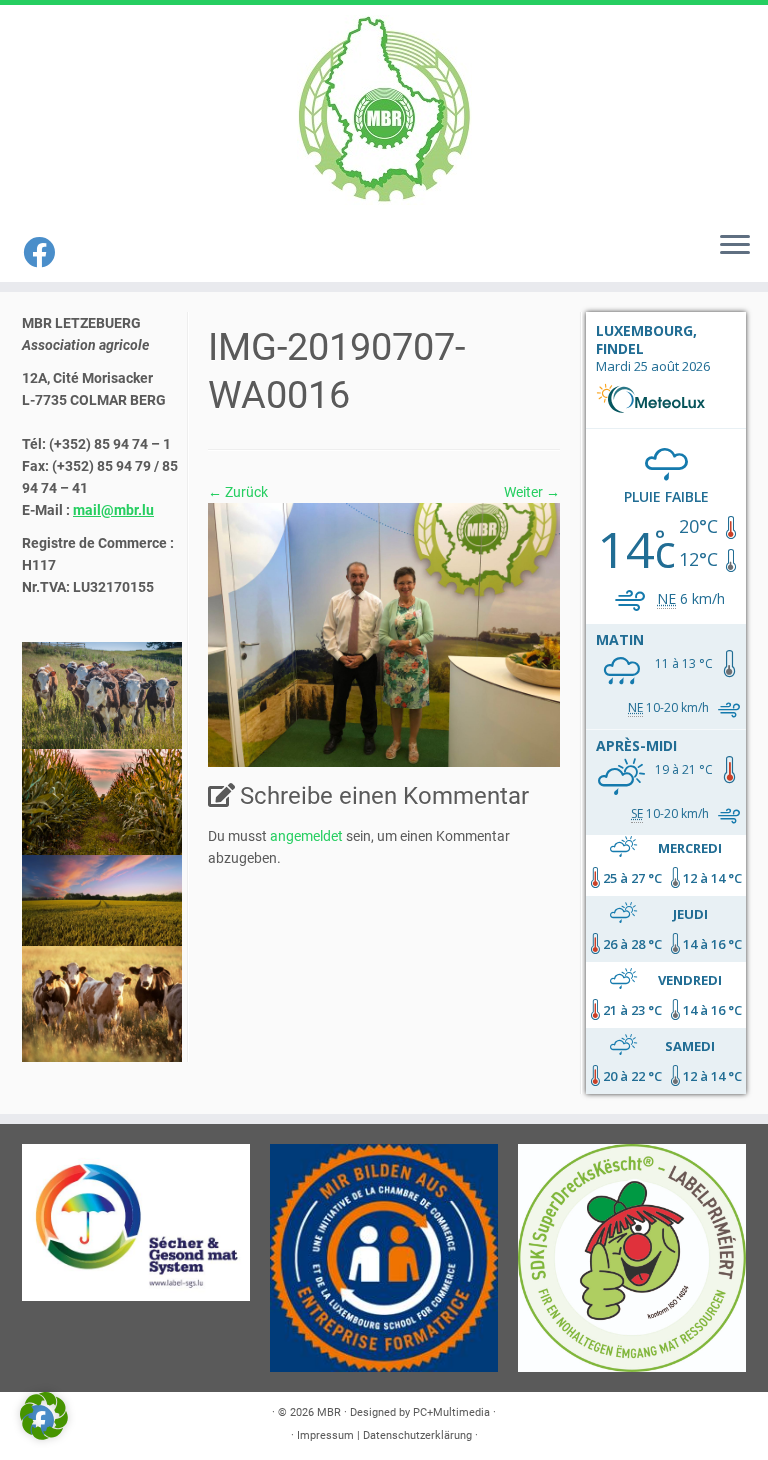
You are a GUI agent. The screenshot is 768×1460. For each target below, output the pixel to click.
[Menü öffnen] (735, 246)
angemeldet (306, 836)
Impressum (325, 1435)
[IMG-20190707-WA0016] (384, 634)
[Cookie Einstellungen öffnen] (44, 1435)
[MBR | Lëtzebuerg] (384, 110)
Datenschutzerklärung (417, 1435)
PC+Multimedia (451, 1412)
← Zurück (238, 492)
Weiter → (532, 492)
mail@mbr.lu (113, 510)
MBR (329, 1412)
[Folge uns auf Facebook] (45, 253)
